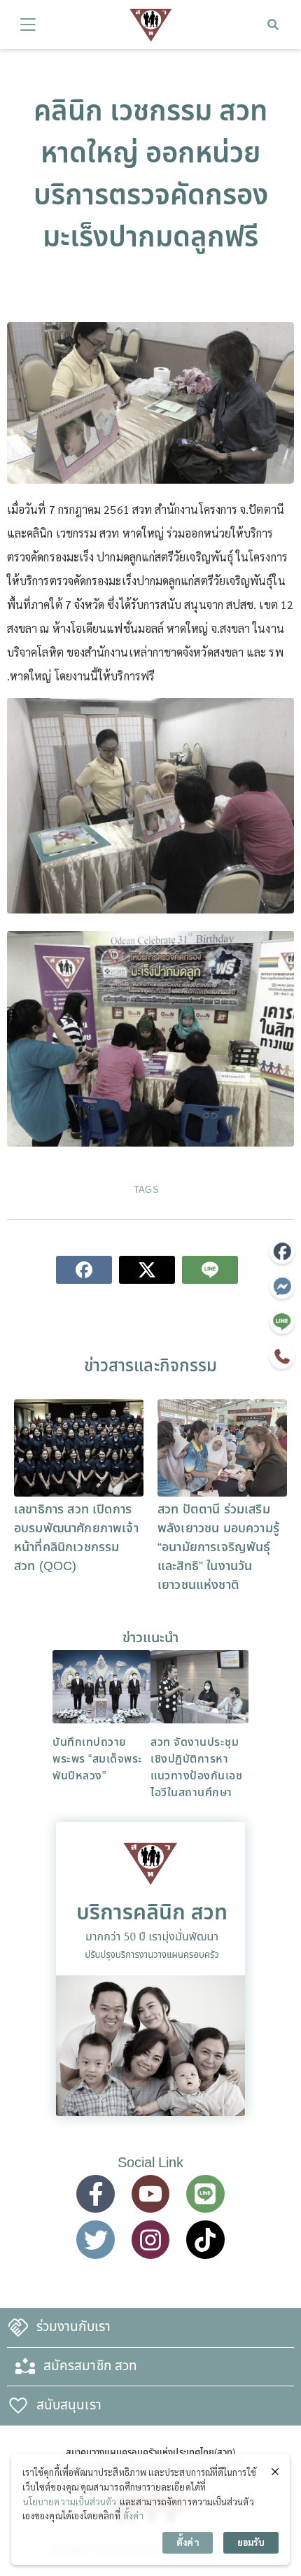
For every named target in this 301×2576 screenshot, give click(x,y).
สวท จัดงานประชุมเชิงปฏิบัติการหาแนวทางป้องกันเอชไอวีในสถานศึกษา (196, 1767)
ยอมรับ (251, 2542)
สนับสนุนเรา (69, 2406)
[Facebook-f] (95, 2194)
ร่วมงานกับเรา (73, 2327)
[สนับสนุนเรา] (18, 2406)
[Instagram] (150, 2239)
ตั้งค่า (133, 2515)
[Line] (205, 2194)
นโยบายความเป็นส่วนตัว (70, 2501)
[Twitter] (95, 2239)
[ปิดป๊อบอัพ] (275, 2471)
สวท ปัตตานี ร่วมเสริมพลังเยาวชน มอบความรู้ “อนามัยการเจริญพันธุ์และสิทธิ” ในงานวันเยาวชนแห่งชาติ (218, 1547)
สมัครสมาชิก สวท (90, 2366)
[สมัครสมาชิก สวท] (25, 2367)
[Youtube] (150, 2194)
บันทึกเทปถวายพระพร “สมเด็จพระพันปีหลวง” (98, 1759)
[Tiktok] (205, 2239)
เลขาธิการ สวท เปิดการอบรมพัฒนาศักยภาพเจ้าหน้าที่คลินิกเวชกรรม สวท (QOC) (76, 1538)
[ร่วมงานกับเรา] (18, 2327)
